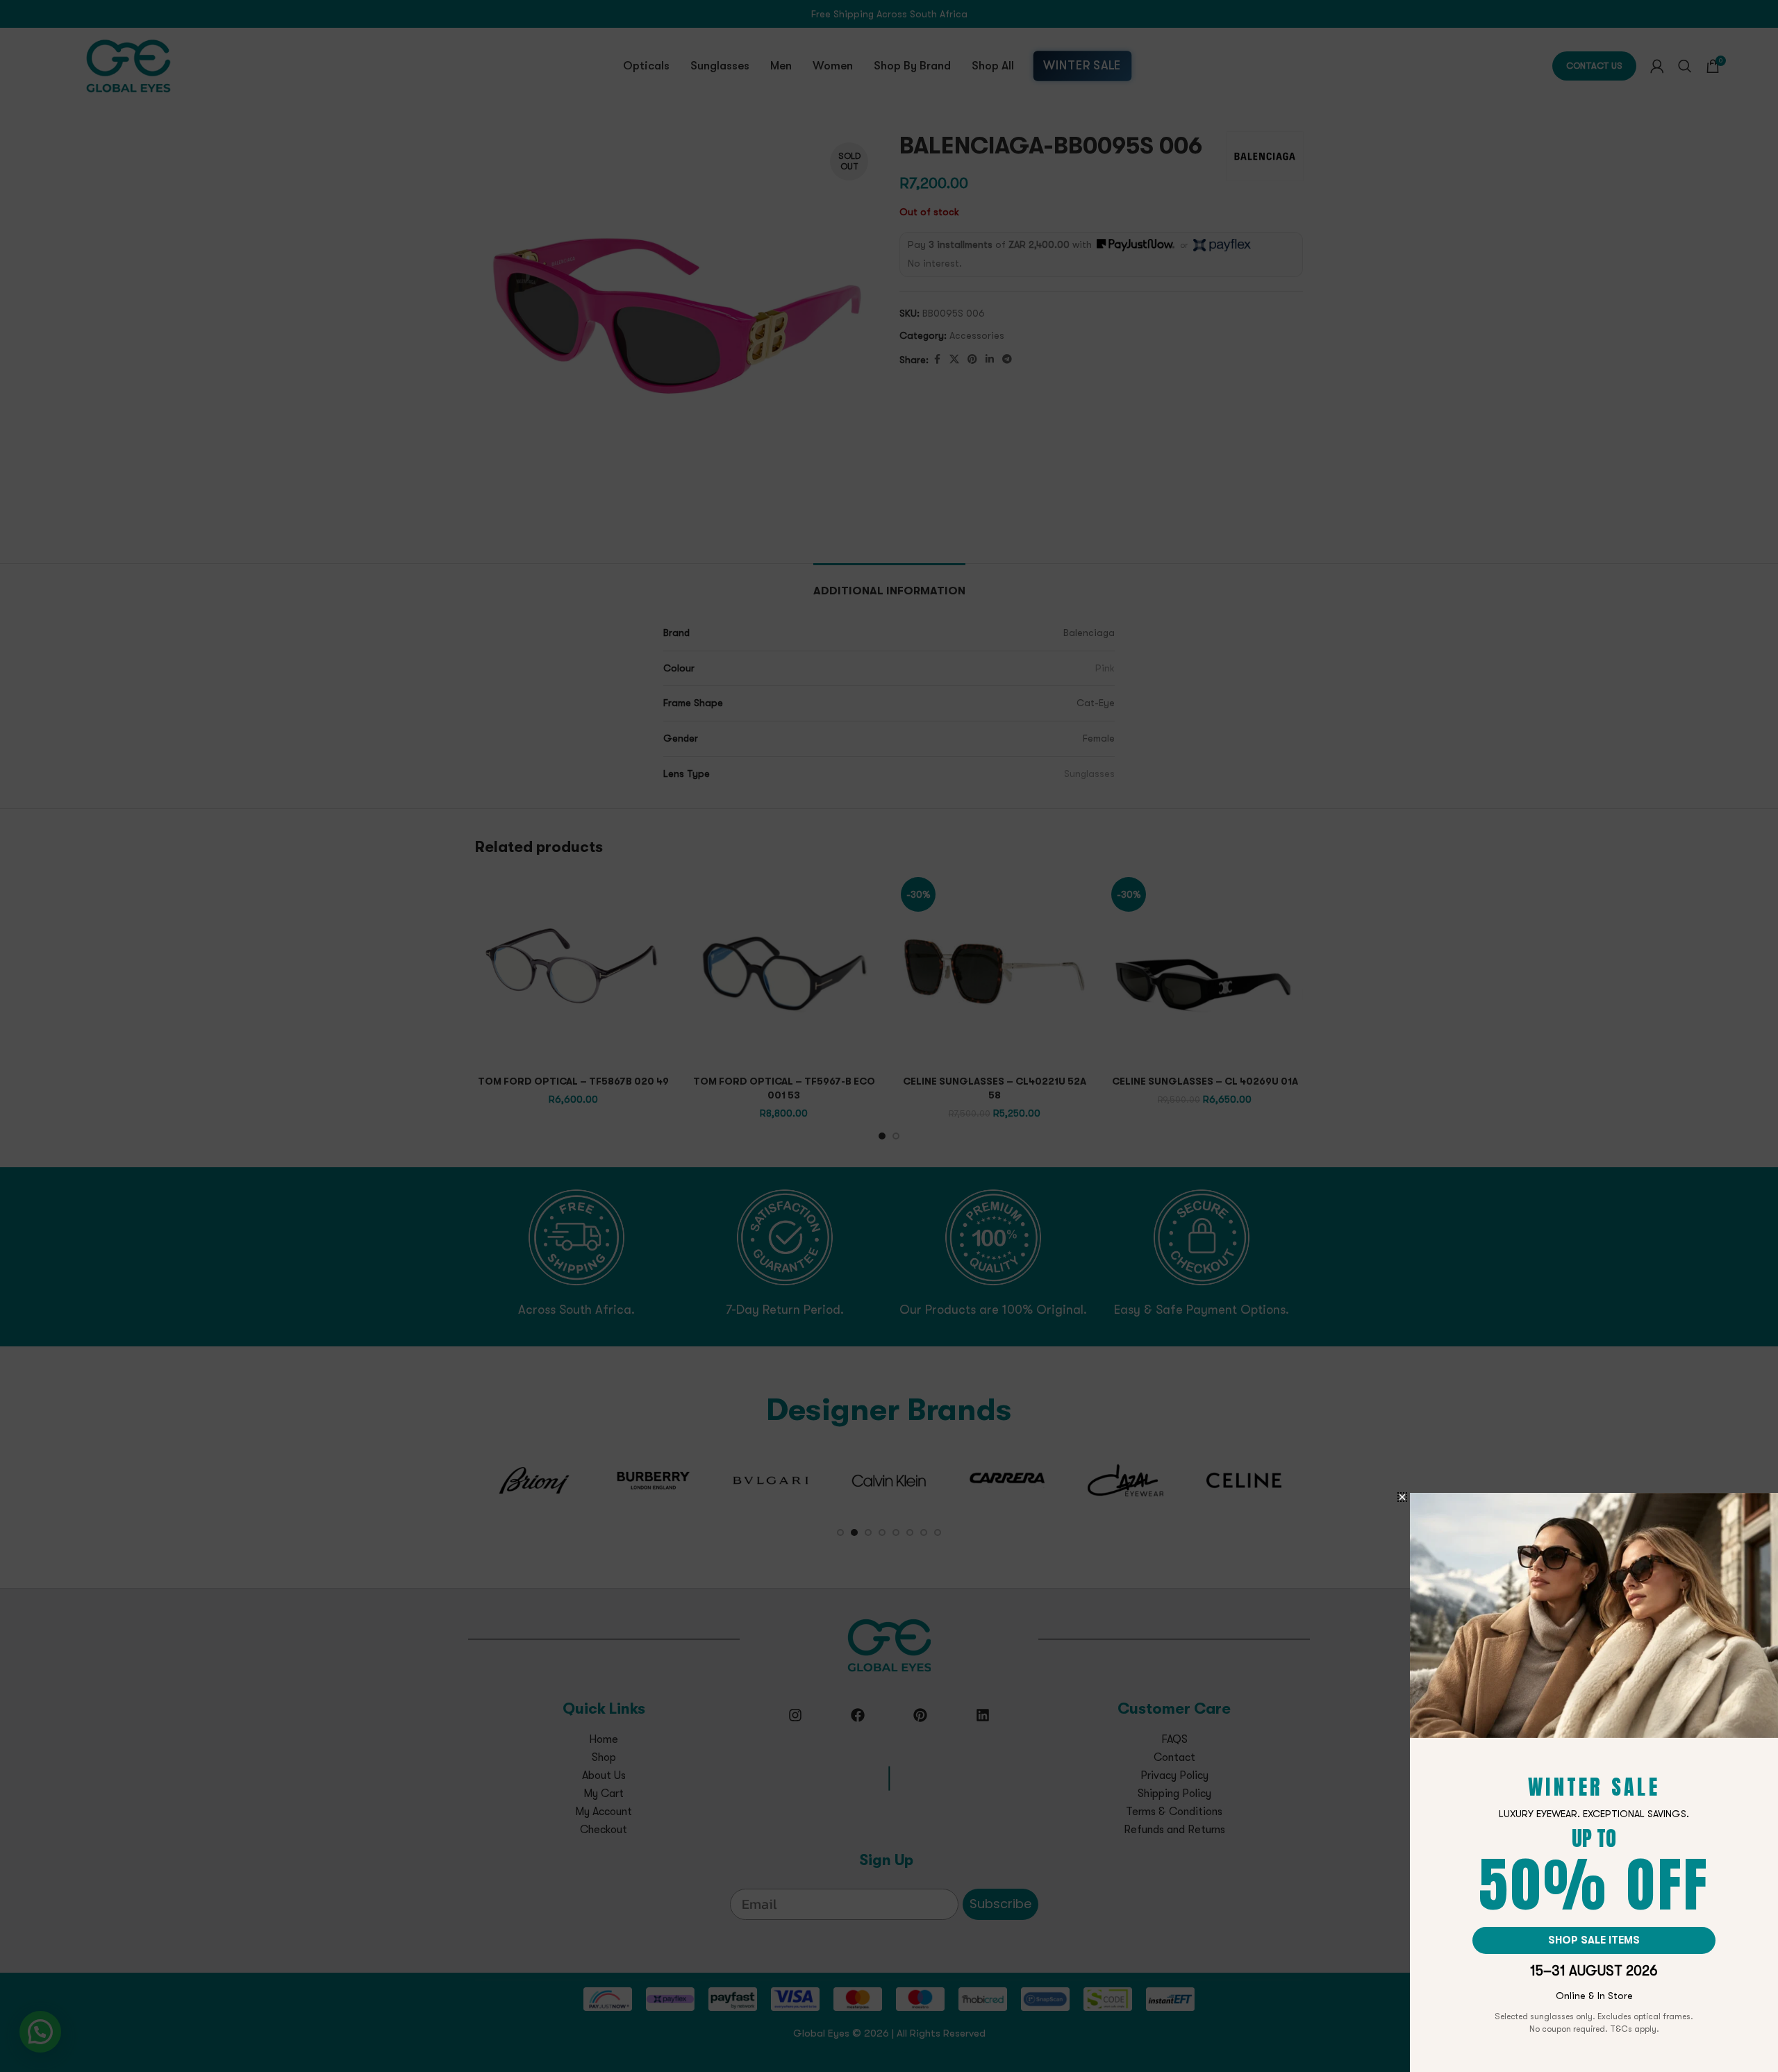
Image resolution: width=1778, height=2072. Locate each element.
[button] (1402, 1497)
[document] (889, 1036)
